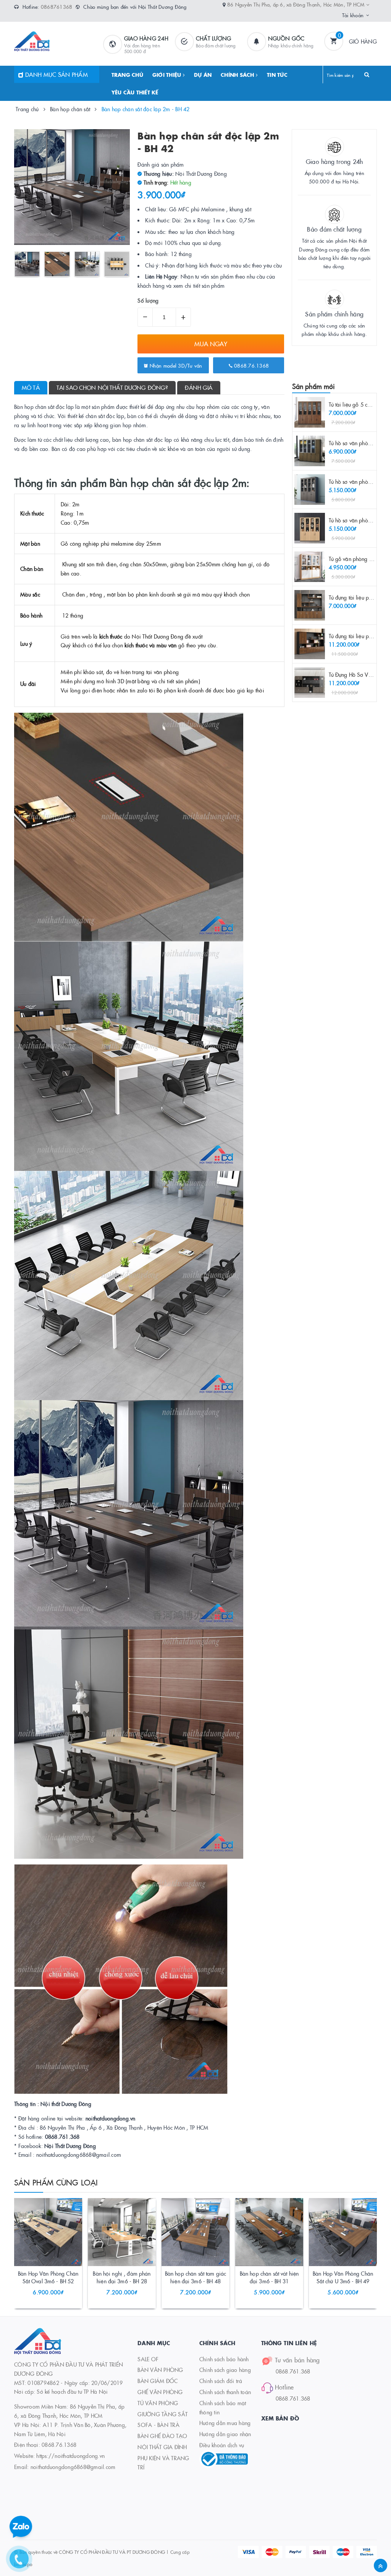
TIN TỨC (277, 75)
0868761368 (57, 6)
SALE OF (148, 2359)
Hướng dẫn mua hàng (225, 2423)
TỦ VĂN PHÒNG (158, 2403)
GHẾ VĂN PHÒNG (160, 2392)
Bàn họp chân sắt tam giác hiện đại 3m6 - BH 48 (196, 2277)
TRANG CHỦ (127, 75)
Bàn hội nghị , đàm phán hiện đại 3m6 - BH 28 (122, 2277)
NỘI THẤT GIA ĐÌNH (162, 2447)
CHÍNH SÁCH (238, 75)
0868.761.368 (293, 2371)
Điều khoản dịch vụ (222, 2445)
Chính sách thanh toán (225, 2392)
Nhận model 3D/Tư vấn (175, 365)
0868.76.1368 (251, 365)
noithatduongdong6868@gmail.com (73, 2467)
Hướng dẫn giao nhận (225, 2434)
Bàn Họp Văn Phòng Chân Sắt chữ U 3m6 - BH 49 (343, 2277)
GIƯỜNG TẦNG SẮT (162, 2414)
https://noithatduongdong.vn (70, 2456)
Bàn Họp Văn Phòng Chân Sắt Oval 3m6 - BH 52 (48, 2277)
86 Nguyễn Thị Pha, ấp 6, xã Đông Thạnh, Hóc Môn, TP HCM (297, 4)
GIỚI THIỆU (168, 75)
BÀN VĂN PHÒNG (160, 2370)
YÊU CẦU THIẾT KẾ (135, 92)
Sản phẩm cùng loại (56, 2182)
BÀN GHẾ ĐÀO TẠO (162, 2436)
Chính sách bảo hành (224, 2359)
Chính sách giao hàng (225, 2370)
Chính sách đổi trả (221, 2381)
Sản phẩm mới (314, 386)
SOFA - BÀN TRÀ (158, 2425)
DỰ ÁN (203, 75)
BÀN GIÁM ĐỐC (158, 2381)
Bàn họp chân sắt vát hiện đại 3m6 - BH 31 (269, 2277)
